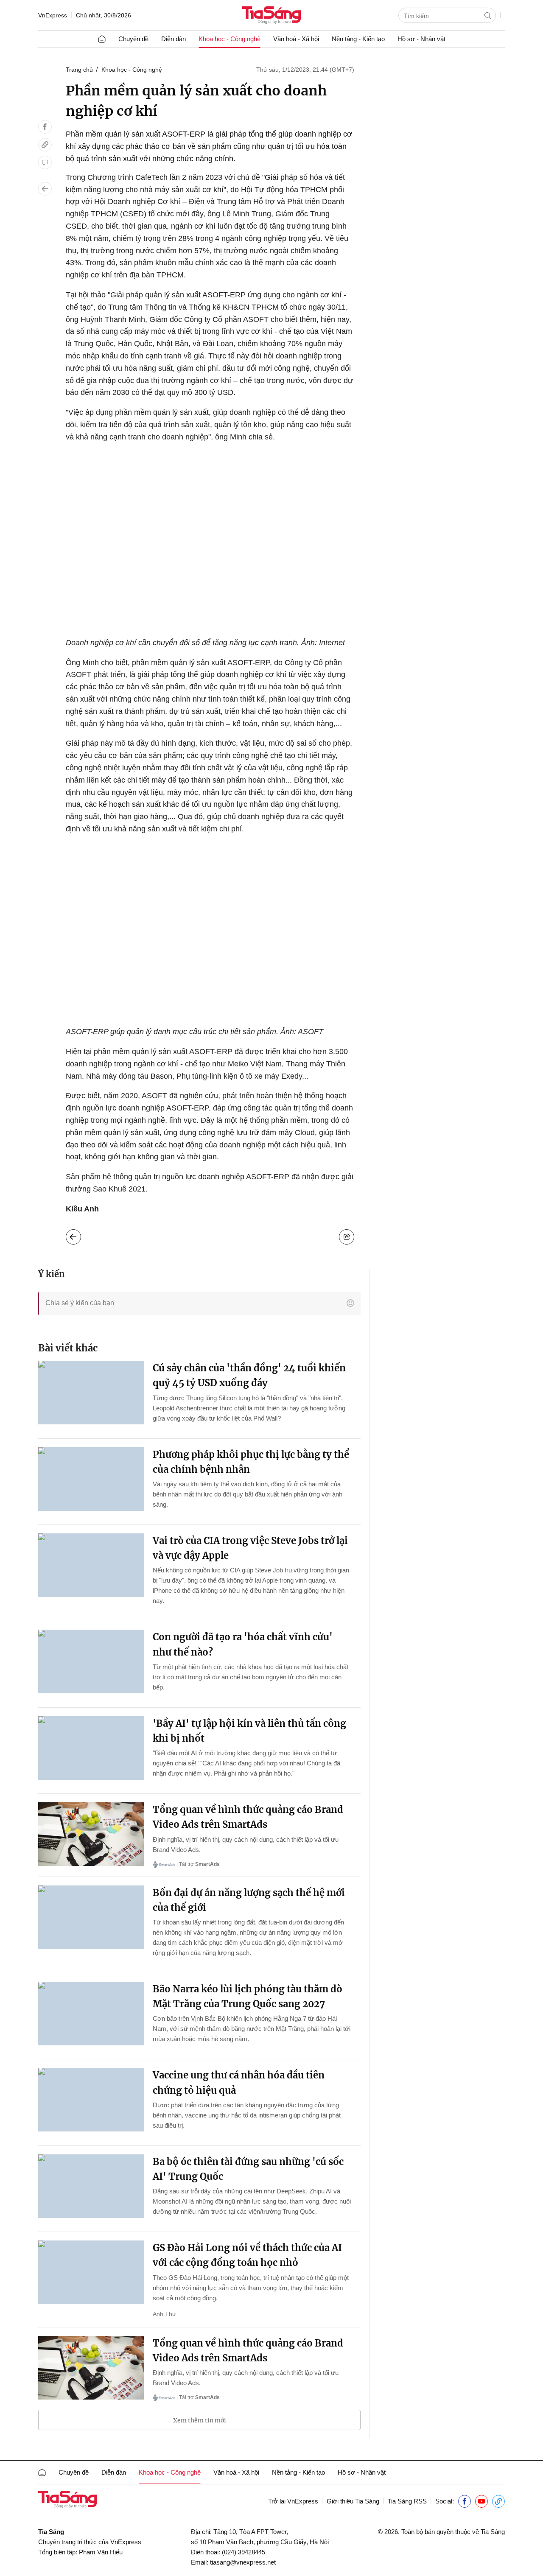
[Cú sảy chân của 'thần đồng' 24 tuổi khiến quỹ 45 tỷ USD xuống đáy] (91, 1393)
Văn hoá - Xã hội (296, 39)
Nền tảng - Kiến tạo (358, 39)
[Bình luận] (45, 162)
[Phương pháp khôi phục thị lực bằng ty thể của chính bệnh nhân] (91, 1479)
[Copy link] (45, 145)
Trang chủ (79, 70)
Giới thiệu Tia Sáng (353, 2501)
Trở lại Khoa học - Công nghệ (80, 1235)
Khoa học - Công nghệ (230, 39)
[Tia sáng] (271, 16)
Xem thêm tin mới (200, 2420)
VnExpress (53, 15)
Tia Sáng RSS (407, 2501)
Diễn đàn (174, 39)
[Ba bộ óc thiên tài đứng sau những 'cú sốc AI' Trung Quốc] (91, 2186)
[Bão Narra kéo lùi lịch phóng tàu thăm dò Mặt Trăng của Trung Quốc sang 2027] (91, 2014)
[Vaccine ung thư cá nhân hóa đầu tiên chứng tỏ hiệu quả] (91, 2100)
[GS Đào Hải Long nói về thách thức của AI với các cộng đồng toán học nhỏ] (91, 2272)
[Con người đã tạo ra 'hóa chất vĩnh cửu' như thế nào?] (91, 1661)
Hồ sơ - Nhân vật (421, 39)
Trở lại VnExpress (293, 2501)
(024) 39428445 (244, 2552)
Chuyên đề (133, 39)
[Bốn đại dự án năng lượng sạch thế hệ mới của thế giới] (91, 1917)
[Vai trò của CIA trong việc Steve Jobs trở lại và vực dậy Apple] (91, 1565)
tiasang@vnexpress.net (243, 2562)
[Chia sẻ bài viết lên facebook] (45, 127)
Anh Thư (164, 2314)
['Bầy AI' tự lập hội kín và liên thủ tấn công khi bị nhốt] (91, 1748)
